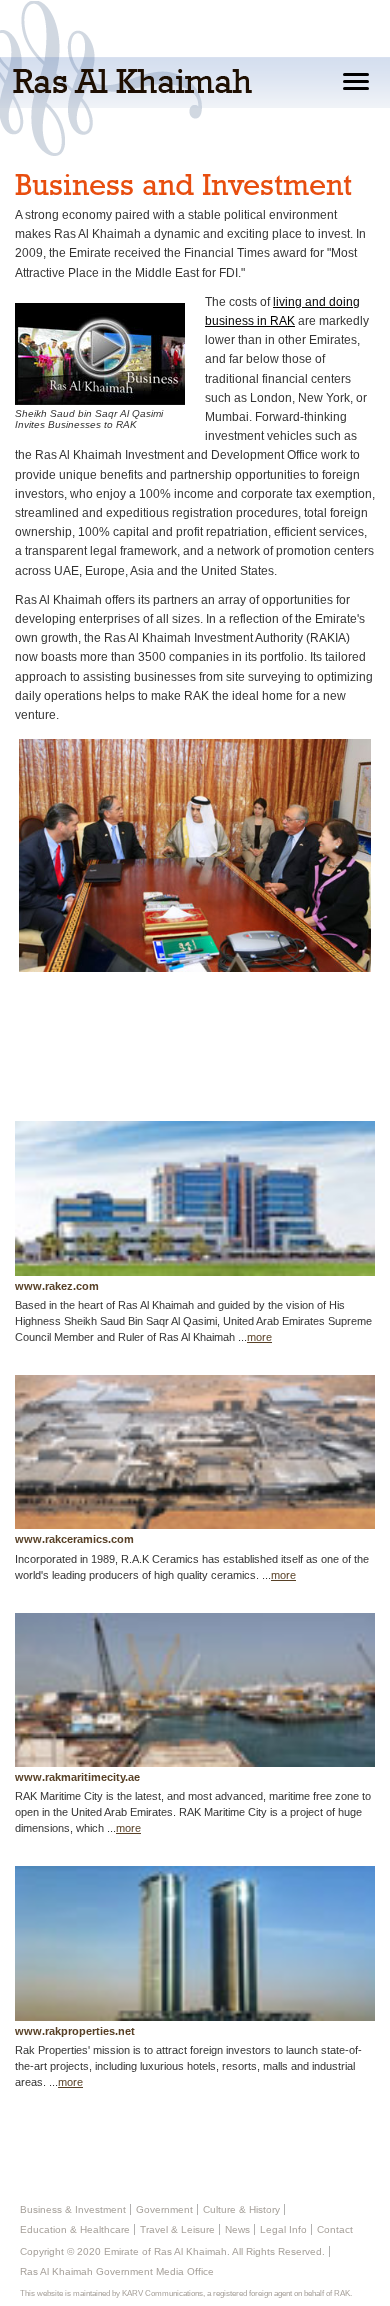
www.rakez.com (57, 1286)
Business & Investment (73, 2209)
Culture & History (241, 2209)
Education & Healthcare (75, 2229)
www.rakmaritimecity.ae (77, 1777)
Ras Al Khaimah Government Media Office (117, 2271)
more (259, 1337)
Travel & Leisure (177, 2229)
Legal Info (283, 2229)
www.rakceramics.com (74, 1539)
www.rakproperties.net (75, 2031)
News (237, 2229)
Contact (335, 2229)
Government (164, 2209)
